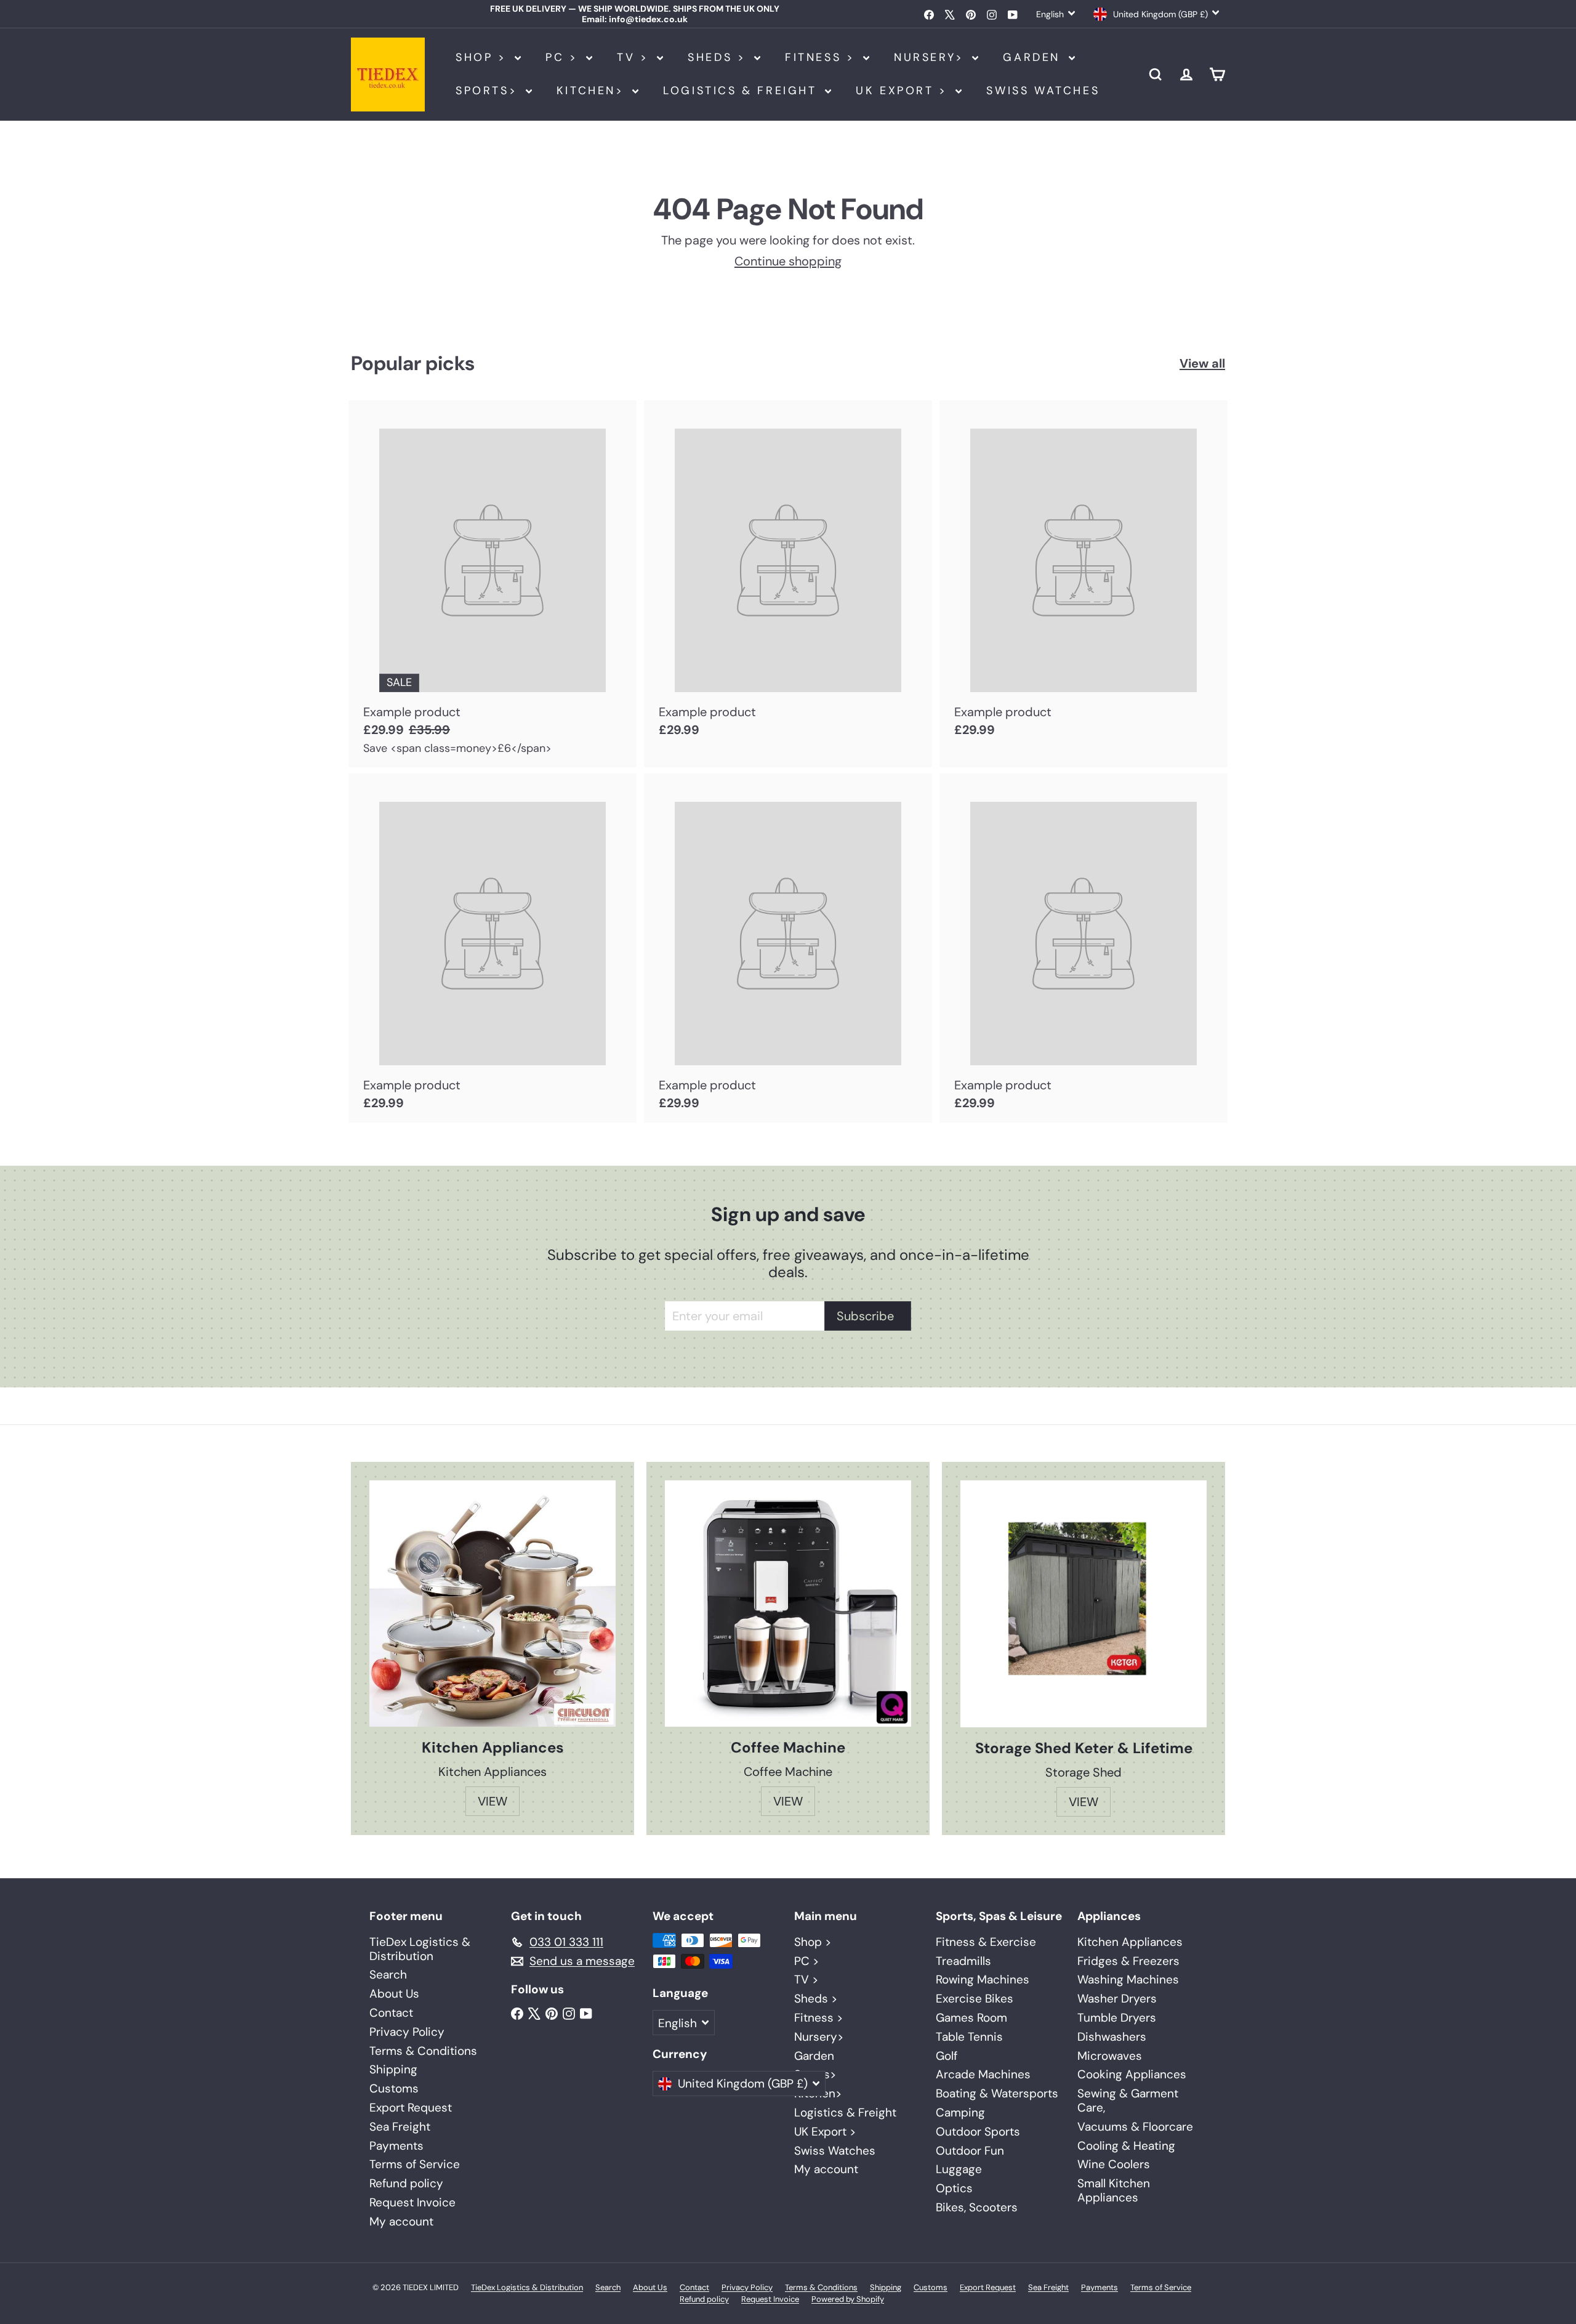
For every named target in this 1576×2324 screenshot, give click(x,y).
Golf (947, 2056)
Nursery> (931, 57)
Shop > (484, 57)
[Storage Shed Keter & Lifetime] (1083, 1604)
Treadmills (963, 1961)
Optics (954, 2188)
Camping (960, 2112)
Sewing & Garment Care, (1128, 2100)
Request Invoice (412, 2202)
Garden (1034, 57)
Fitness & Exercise (986, 1942)
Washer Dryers (1117, 1999)
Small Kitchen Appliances (1114, 2190)
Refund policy (406, 2183)
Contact (391, 2013)
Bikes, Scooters (977, 2207)
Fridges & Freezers (1128, 1961)
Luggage (959, 2169)
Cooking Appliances (1132, 2074)
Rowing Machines (983, 1979)
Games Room (971, 2018)
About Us (394, 1994)
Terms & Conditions (423, 2051)
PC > (564, 57)
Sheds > (719, 57)
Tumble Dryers (1117, 2018)
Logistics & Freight (742, 91)
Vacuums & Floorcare (1135, 2127)
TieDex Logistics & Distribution (420, 1949)
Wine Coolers (1114, 2164)
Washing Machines (1128, 1979)
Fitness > (822, 57)
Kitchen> (593, 91)
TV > (635, 57)
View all (1202, 363)
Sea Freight (400, 2127)
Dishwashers (1112, 2037)
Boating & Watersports (997, 2093)
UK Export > (904, 91)
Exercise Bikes (975, 1999)
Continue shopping (788, 261)
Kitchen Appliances (1130, 1942)
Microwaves (1110, 2056)
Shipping (393, 2069)
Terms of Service (415, 2164)
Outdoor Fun (970, 2151)
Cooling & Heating (1126, 2146)
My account (401, 2221)
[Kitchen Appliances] (492, 1604)
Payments (396, 2146)
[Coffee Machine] (788, 1604)
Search (388, 1975)
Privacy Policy (407, 2032)
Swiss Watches (1043, 91)
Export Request (411, 2108)
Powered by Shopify (848, 2299)
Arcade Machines (983, 2074)
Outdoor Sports (978, 2132)
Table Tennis (969, 2037)
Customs (394, 2088)
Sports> (489, 91)
